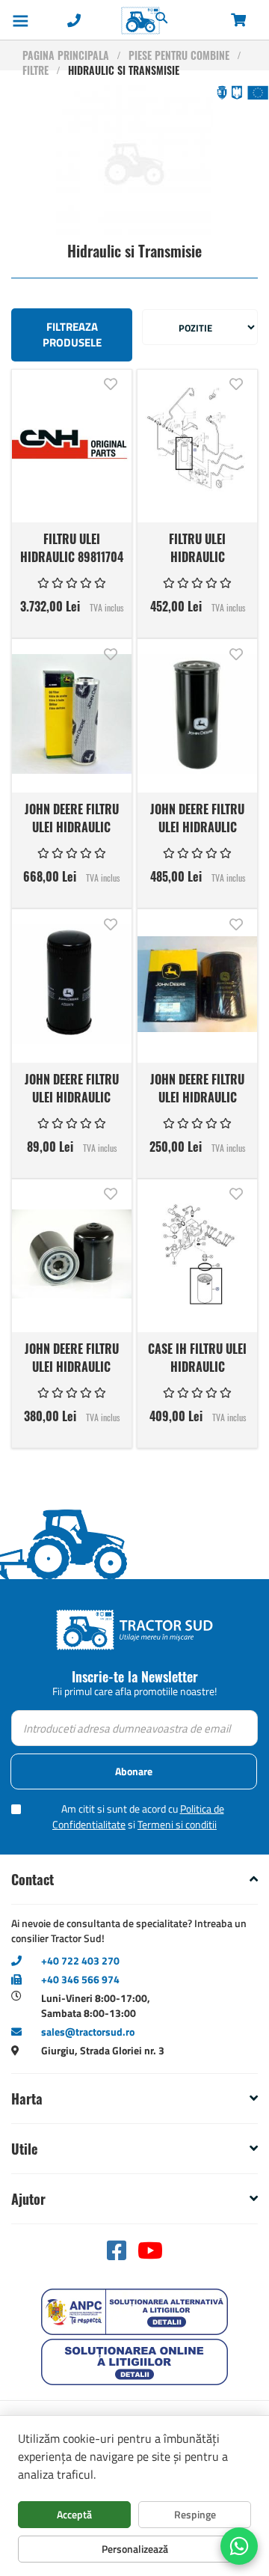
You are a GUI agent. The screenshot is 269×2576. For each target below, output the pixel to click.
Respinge (195, 2514)
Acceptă (74, 2514)
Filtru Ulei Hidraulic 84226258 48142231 (198, 547)
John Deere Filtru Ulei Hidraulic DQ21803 (72, 1357)
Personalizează (135, 2549)
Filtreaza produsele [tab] (72, 335)
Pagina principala (66, 55)
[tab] (134, 1880)
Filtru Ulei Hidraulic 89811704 (72, 547)
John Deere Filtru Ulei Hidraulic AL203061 (72, 817)
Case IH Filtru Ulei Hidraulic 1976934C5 (197, 1357)
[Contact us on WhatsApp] (239, 2546)
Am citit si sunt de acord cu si (138, 1816)
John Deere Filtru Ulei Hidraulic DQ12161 (197, 1087)
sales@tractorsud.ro (88, 2032)
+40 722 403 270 (80, 1960)
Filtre (35, 70)
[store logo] (109, 21)
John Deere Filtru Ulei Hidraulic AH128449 (197, 817)
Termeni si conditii (177, 1824)
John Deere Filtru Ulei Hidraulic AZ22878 (72, 1087)
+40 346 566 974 (80, 1979)
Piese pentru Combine (179, 55)
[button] (111, 383)
